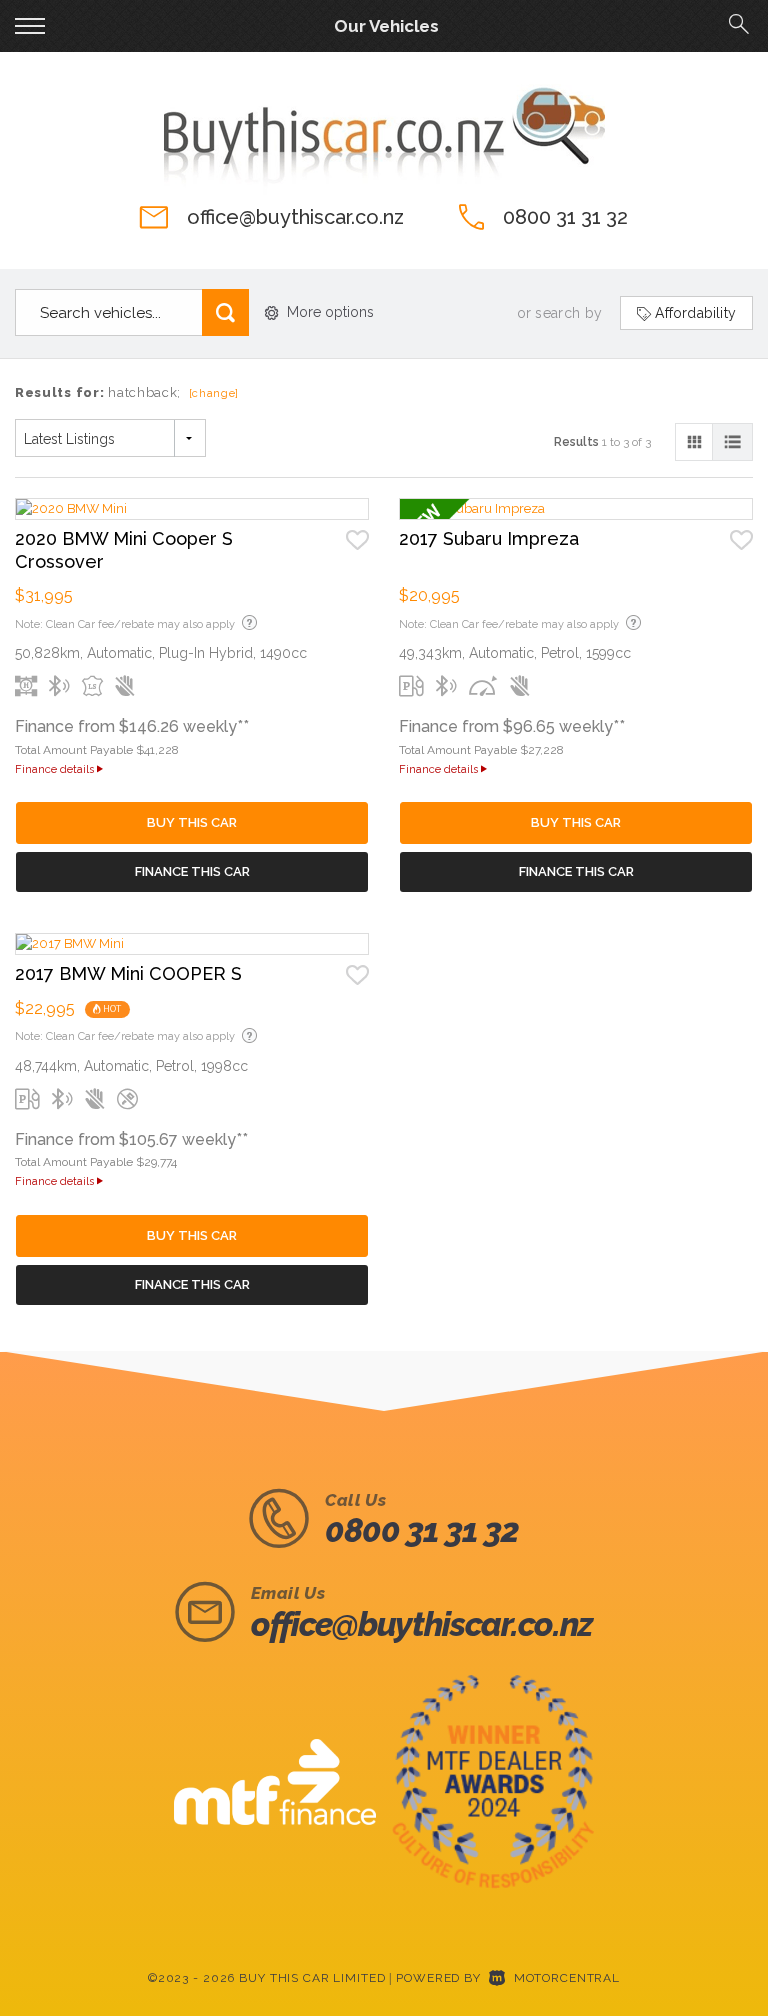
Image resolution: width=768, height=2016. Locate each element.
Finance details (56, 769)
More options (330, 312)
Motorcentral (567, 1978)
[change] (214, 393)
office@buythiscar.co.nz (295, 217)
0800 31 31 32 (565, 217)
